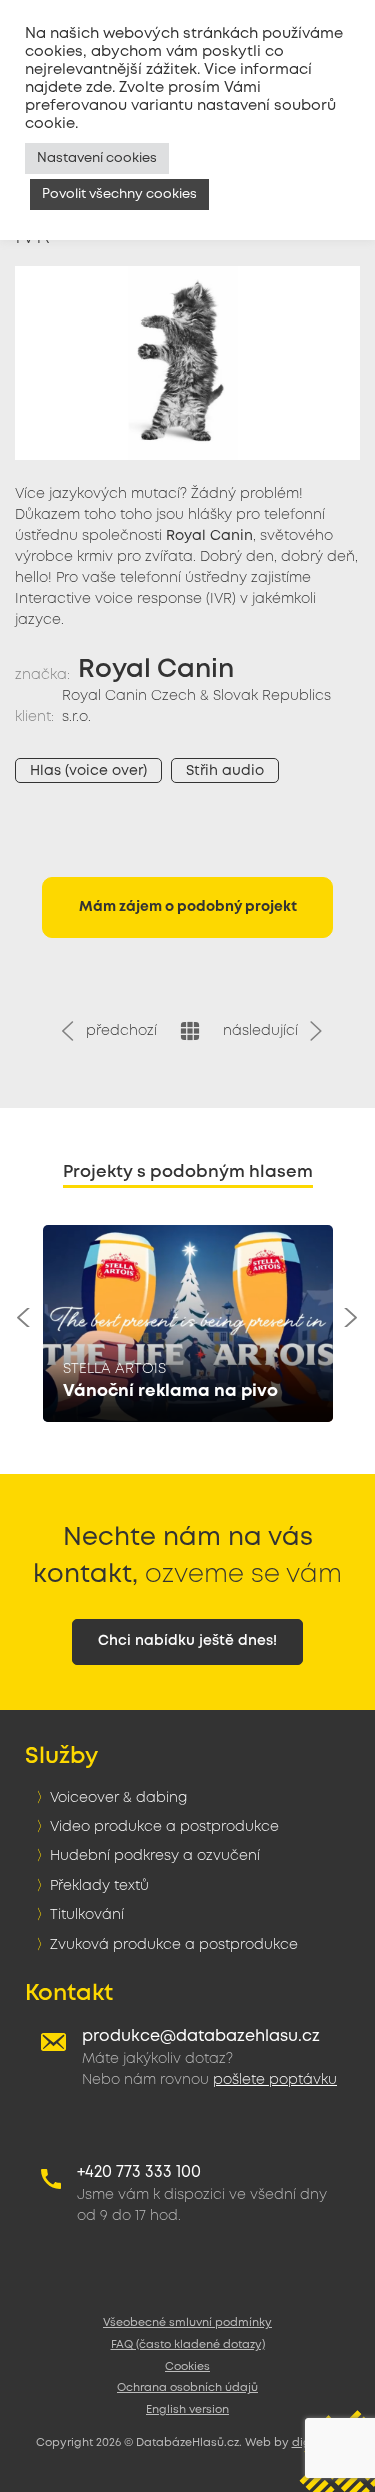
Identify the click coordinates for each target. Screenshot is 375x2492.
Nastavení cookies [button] (97, 158)
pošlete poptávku (275, 2080)
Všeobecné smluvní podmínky (187, 2323)
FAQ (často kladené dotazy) (188, 2345)
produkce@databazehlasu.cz (201, 2036)
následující (264, 1031)
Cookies (187, 2367)
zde (99, 88)
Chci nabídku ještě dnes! (187, 1641)
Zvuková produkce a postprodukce (174, 1945)
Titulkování (87, 1915)
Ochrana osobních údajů (187, 2388)
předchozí (117, 1031)
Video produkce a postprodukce (164, 1827)
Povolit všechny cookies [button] (119, 194)
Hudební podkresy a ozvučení (155, 1856)
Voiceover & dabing (118, 1798)
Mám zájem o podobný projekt (188, 907)
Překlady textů (99, 1886)
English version (187, 2410)
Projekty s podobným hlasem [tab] (188, 1172)
